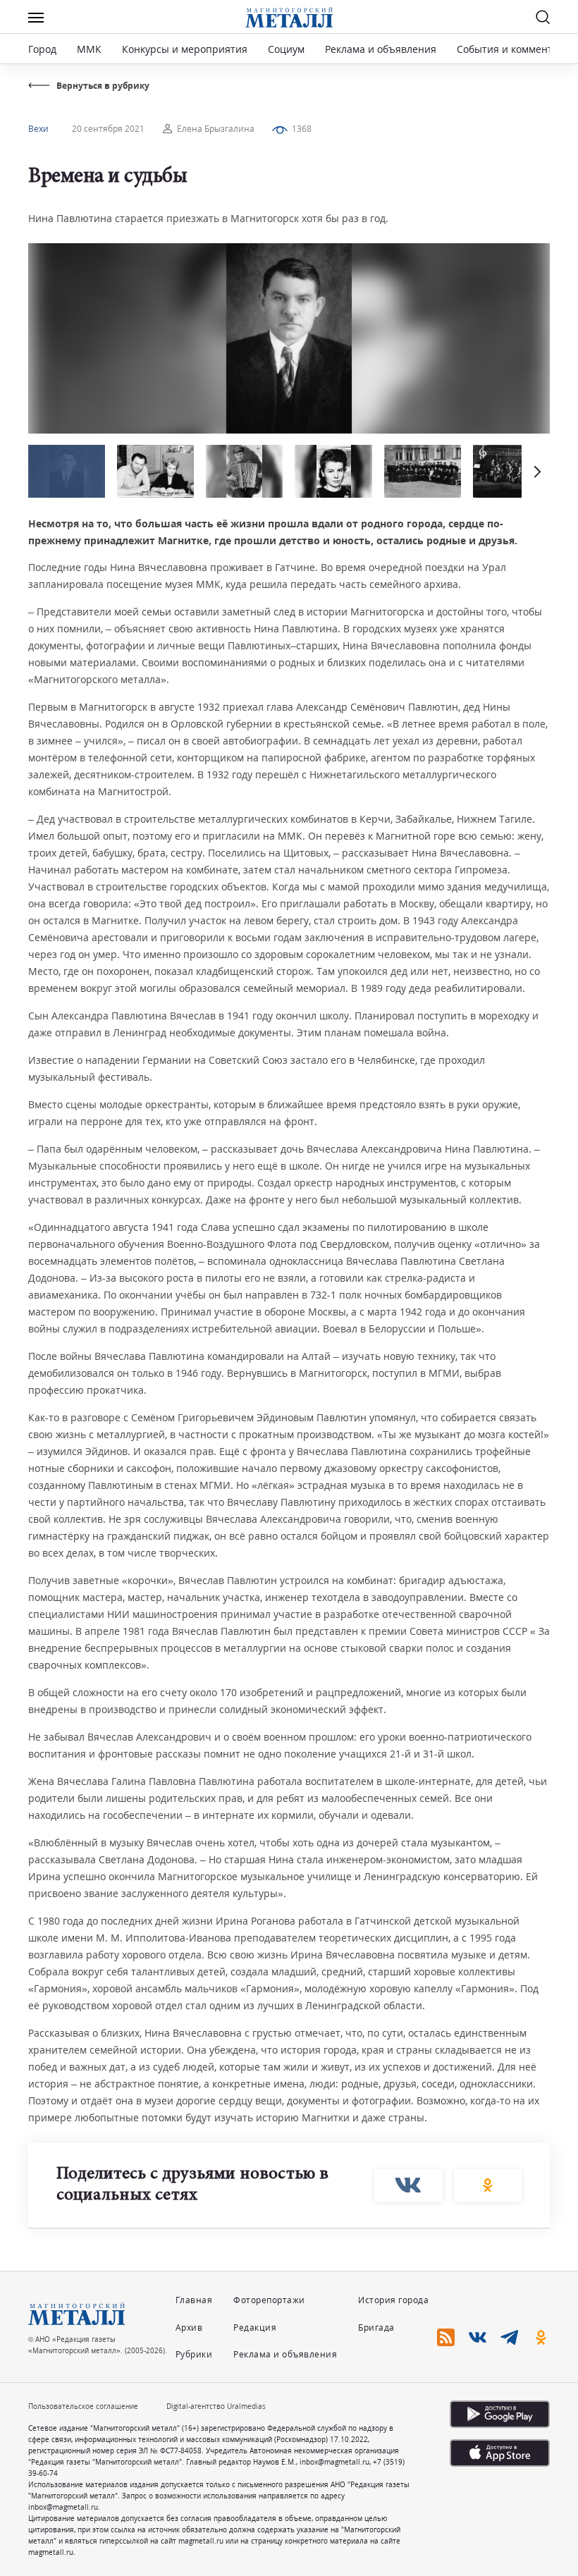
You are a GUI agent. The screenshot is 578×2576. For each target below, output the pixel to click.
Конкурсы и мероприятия (186, 49)
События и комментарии (517, 49)
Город (42, 49)
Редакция (255, 2327)
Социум (286, 49)
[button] (536, 471)
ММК (89, 49)
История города (393, 2300)
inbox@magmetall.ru (334, 2462)
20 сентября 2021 (108, 129)
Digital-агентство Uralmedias (216, 2406)
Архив (189, 2327)
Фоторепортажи (269, 2300)
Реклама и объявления (381, 49)
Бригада (376, 2327)
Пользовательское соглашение (83, 2406)
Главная (194, 2300)
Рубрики (194, 2354)
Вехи (38, 129)
